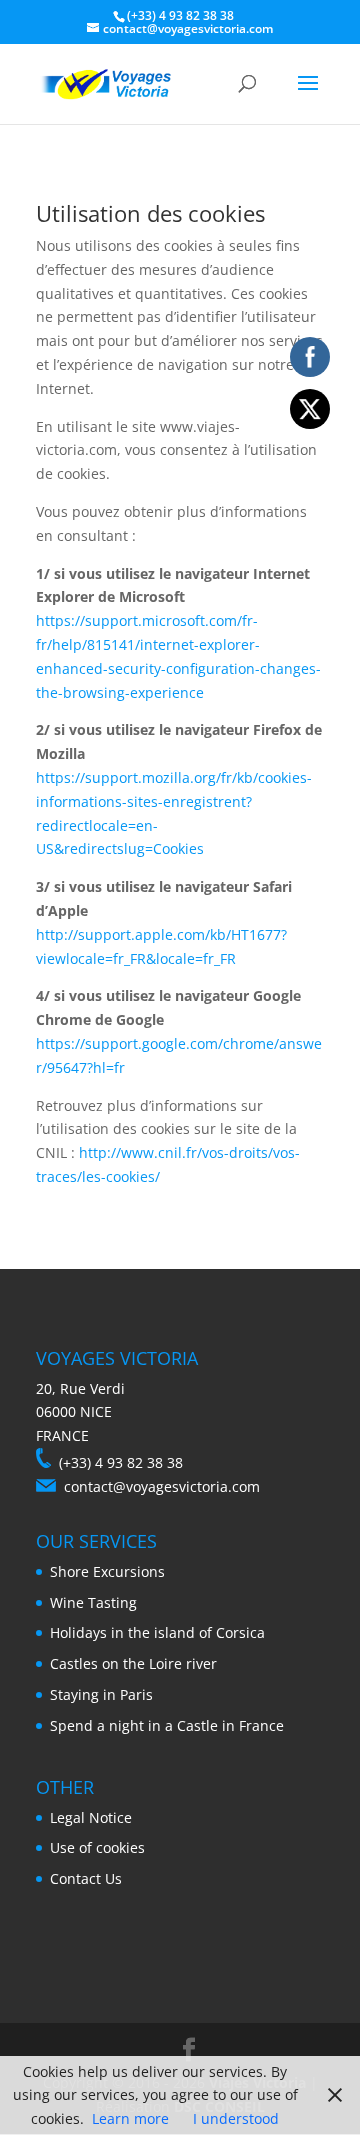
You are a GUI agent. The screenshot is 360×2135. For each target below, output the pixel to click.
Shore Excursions (107, 1571)
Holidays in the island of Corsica (157, 1632)
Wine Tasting (93, 1602)
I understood (236, 2118)
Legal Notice (91, 1817)
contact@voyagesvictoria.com (162, 1486)
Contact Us (86, 1878)
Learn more (130, 2118)
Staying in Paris (101, 1694)
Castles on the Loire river (133, 1663)
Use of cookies (97, 1847)
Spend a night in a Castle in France (167, 1725)
